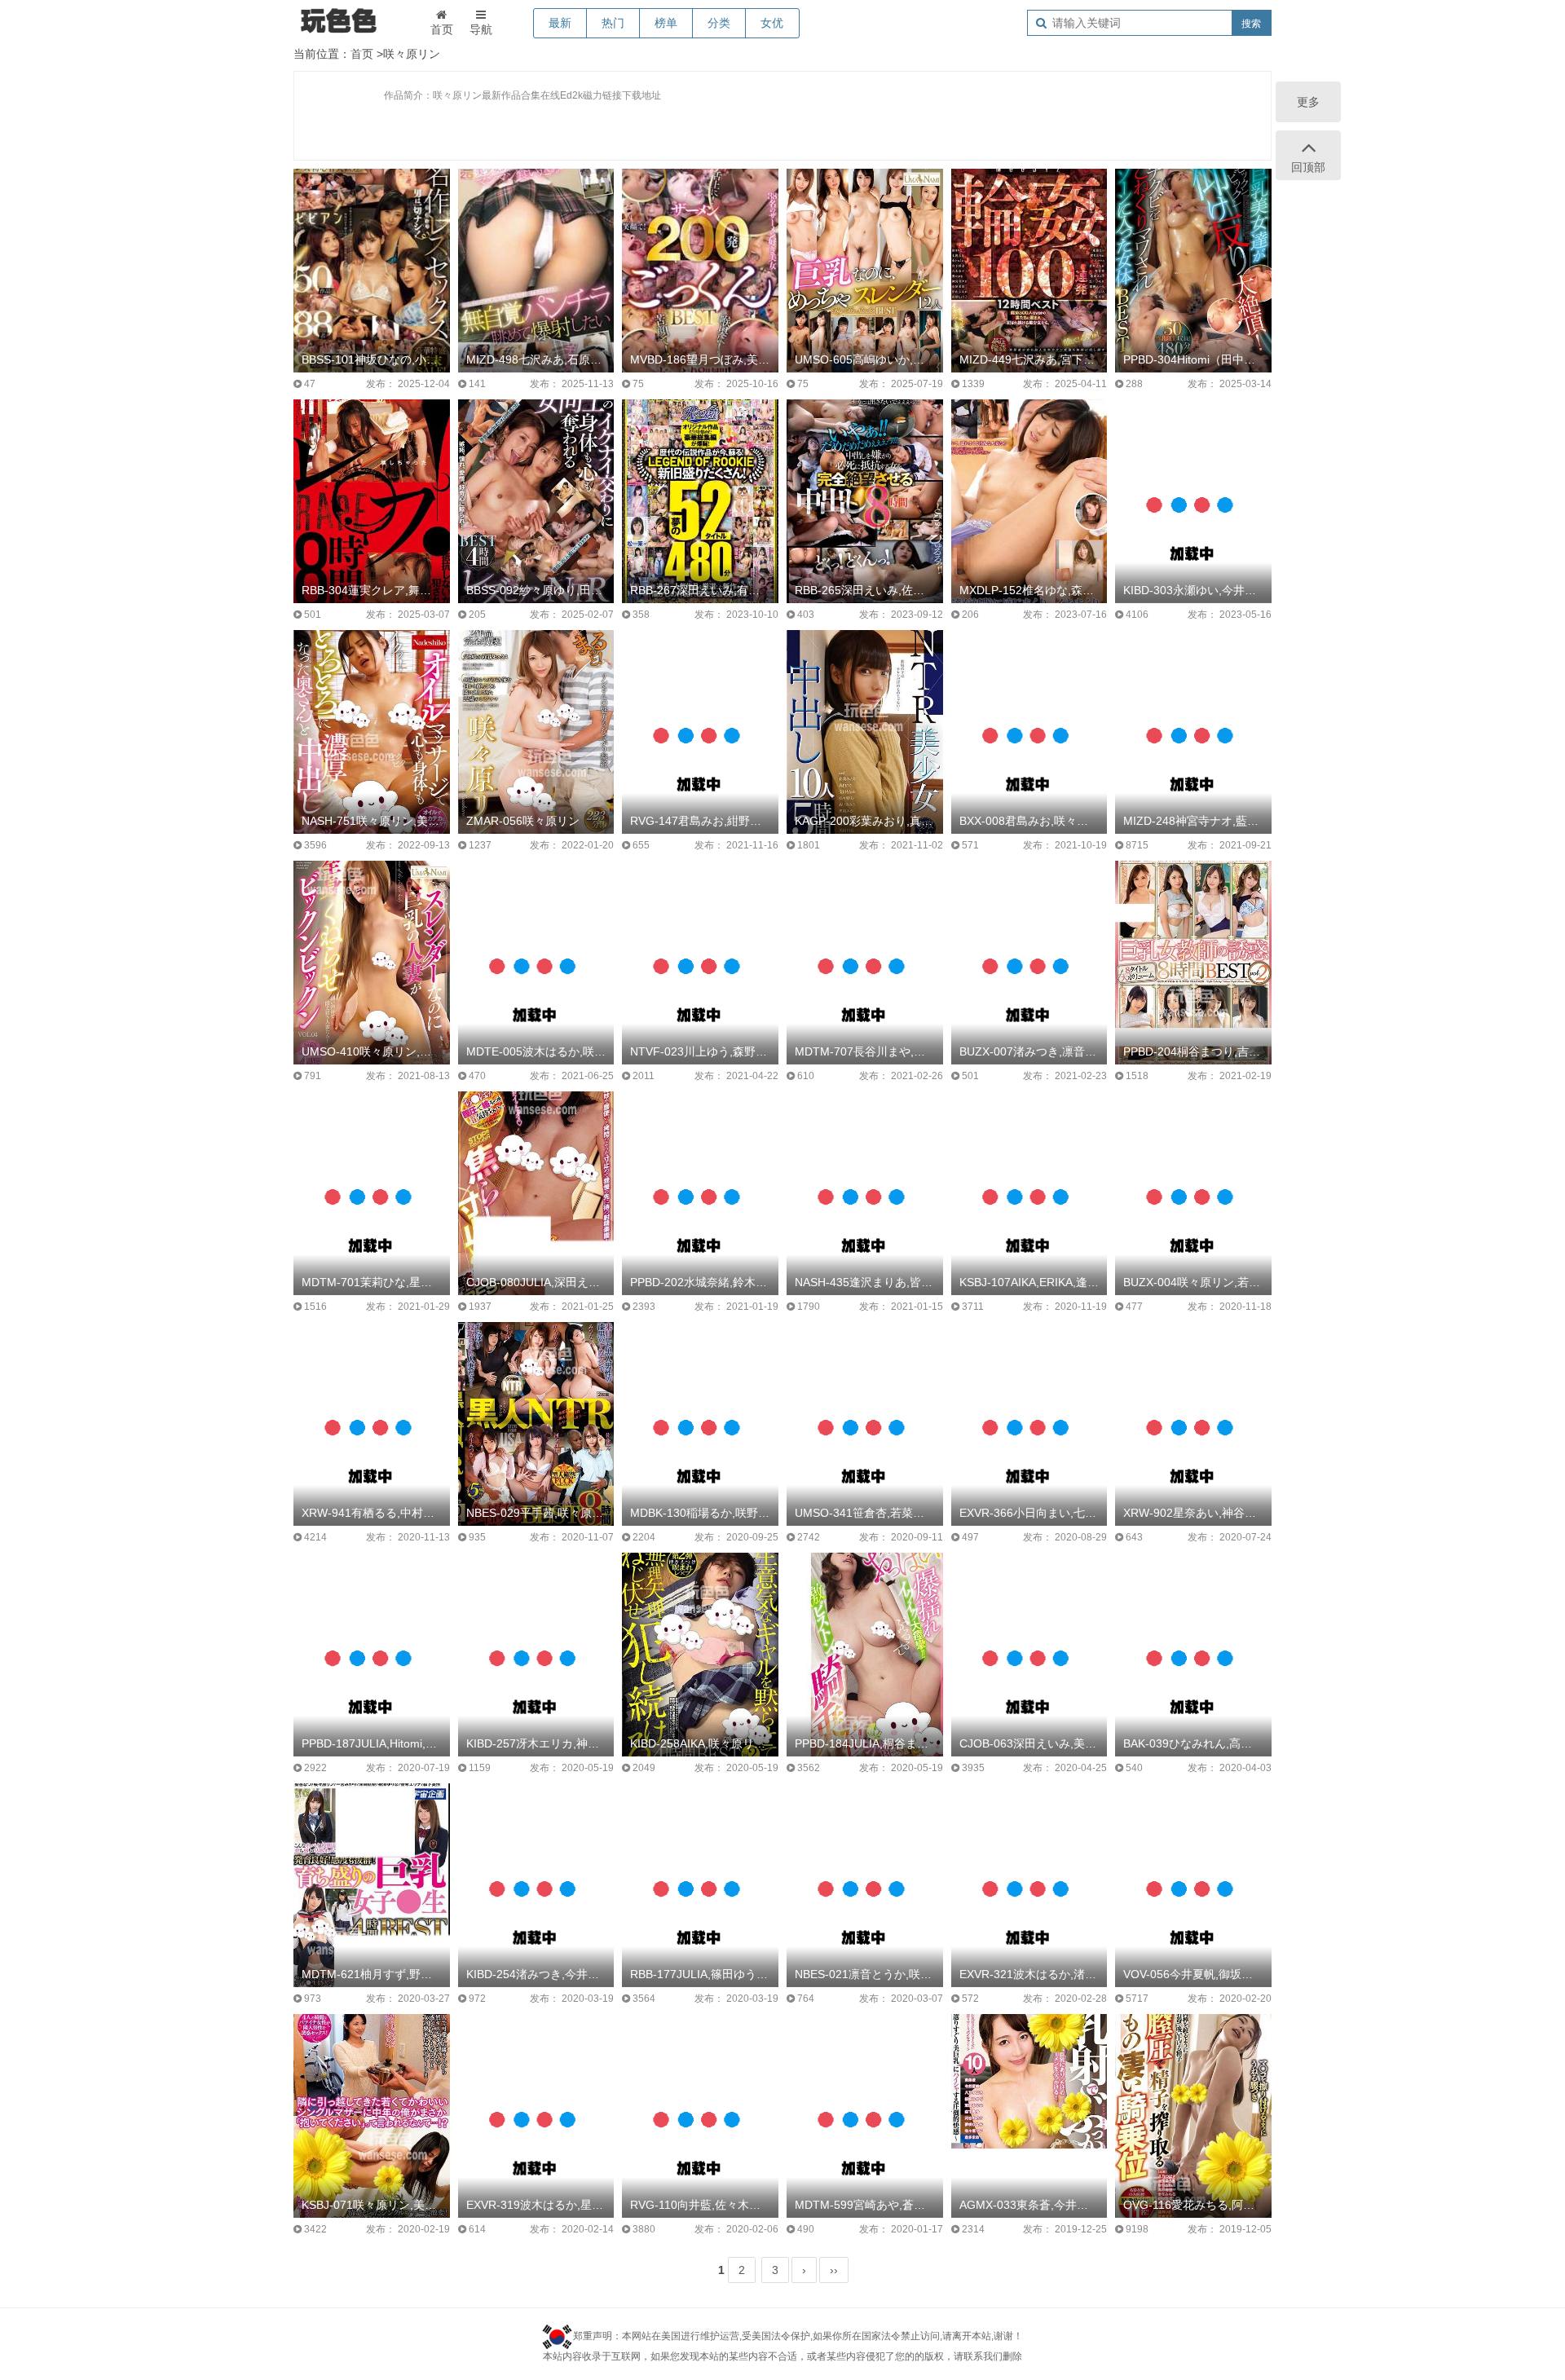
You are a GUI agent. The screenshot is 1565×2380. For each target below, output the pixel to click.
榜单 (666, 23)
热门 (613, 23)
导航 (481, 29)
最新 (560, 23)
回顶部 (1308, 167)
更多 (1308, 102)
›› (834, 2270)
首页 (442, 29)
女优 (772, 23)
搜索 (1251, 24)
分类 (719, 23)
